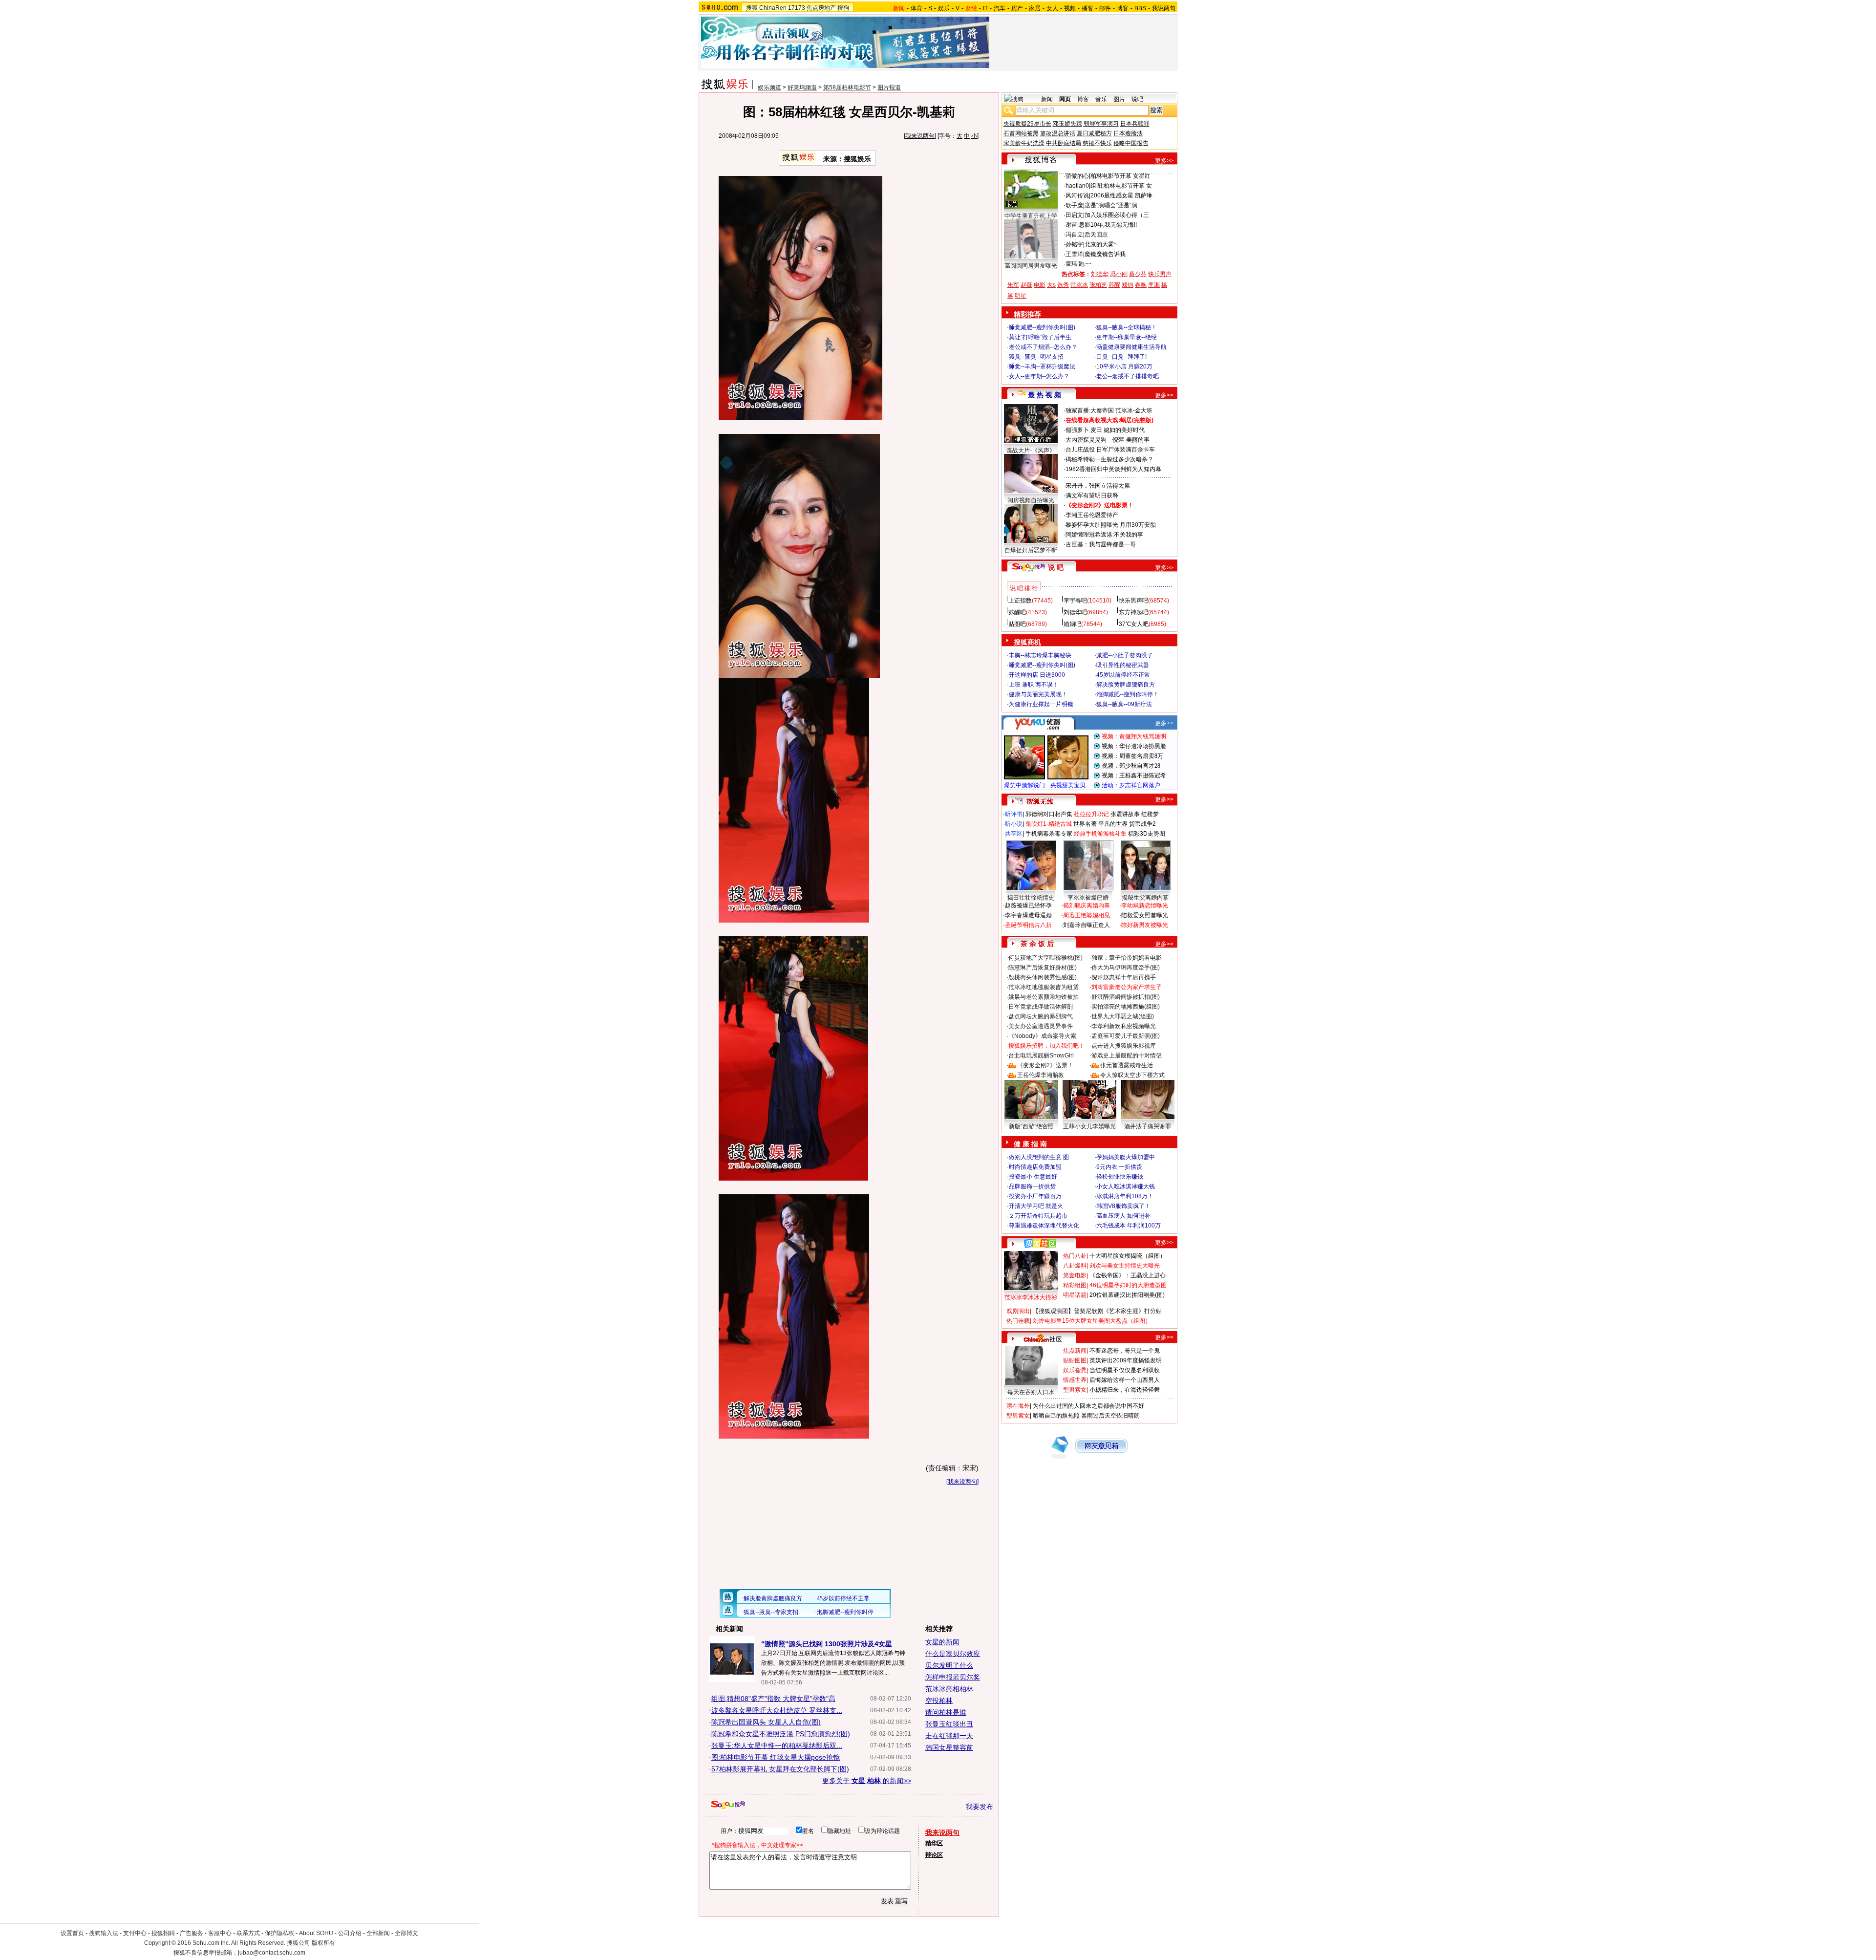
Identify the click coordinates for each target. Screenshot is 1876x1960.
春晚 (1141, 285)
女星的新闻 (942, 1642)
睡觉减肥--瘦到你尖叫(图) (1042, 327)
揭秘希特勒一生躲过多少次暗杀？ (1109, 459)
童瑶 (1071, 264)
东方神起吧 (1133, 612)
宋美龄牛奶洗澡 (1024, 143)
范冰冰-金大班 (1134, 410)
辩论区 (934, 1855)
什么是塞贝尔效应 (953, 1654)
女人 (1052, 8)
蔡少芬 (1138, 274)
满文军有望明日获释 (1092, 495)
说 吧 (1056, 567)
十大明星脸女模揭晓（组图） (1128, 1256)
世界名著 (1085, 824)
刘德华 (1100, 274)
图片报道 (889, 87)
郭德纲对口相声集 (1049, 814)
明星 (1021, 296)
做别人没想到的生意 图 (1039, 1157)
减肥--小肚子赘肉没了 (1125, 655)
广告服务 (192, 1933)
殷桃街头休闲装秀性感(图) (1043, 977)
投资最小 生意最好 (1033, 1177)
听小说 (1014, 824)
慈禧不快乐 (1097, 143)
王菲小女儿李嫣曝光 (1089, 1126)
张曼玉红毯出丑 (949, 1724)
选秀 (1063, 285)
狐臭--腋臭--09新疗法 (1124, 704)
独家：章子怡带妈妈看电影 (1127, 958)
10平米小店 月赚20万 (1124, 366)
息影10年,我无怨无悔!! (1108, 225)
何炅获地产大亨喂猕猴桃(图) (1045, 958)
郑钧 (1128, 285)
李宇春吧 (1075, 601)
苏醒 (1114, 285)
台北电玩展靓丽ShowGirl (1041, 1055)
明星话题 (1075, 1295)
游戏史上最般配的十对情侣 (1127, 1055)
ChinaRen (773, 8)
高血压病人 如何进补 (1123, 1216)
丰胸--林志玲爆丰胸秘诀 (1040, 655)
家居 (1035, 8)
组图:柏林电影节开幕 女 (1121, 186)
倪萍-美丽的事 (1131, 440)
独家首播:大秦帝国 (1090, 410)
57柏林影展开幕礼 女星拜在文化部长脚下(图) (780, 1769)
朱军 (1013, 285)
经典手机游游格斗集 (1100, 834)
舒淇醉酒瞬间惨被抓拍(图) (1126, 997)
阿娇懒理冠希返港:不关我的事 (1104, 535)
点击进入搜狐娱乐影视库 (1124, 1046)
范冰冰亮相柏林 (949, 1689)
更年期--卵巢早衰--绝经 (1127, 337)
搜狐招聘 (163, 1933)
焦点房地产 (821, 8)
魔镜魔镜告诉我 (1105, 254)
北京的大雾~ (1101, 244)
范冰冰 (1079, 285)
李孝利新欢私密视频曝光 (1124, 1026)
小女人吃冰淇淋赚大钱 (1126, 1186)
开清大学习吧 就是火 (1036, 1206)
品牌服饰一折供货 (1032, 1186)
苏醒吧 (1017, 612)
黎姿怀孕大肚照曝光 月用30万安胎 (1111, 525)
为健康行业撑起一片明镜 (1041, 704)
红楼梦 (1150, 814)
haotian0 (1077, 186)
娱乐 (944, 8)
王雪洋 (1074, 254)
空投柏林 (939, 1701)
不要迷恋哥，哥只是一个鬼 (1125, 1351)
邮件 (1105, 8)
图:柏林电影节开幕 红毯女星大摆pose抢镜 (776, 1757)
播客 (1087, 8)
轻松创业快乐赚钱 (1120, 1177)
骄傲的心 (1077, 176)
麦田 (1096, 430)
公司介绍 (350, 1933)
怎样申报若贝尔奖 (953, 1677)
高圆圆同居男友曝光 (1031, 266)
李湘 (1154, 285)
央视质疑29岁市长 (1027, 124)
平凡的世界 (1113, 824)
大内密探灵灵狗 (1086, 440)
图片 (1119, 99)
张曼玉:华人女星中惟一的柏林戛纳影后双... (777, 1745)
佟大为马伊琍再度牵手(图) (1126, 968)
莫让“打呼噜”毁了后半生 (1040, 337)
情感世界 (1075, 1380)
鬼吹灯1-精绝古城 (1049, 824)
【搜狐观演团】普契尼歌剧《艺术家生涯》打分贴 (1097, 1311)
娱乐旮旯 (1075, 1370)
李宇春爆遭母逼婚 (1028, 915)
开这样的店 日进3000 (1037, 675)
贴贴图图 (1075, 1360)
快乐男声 (1160, 274)
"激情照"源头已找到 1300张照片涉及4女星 (827, 1644)
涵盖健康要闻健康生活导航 (1131, 347)
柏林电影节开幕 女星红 (1120, 176)
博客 (1123, 8)
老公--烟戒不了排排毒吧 (1128, 376)
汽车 (1000, 8)
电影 (1040, 285)
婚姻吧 (1072, 624)
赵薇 (1026, 285)
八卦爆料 (1075, 1266)
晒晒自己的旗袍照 (1056, 1416)
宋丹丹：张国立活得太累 (1098, 486)
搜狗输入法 (104, 1933)
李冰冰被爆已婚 (1088, 898)
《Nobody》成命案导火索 (1042, 1036)
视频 (1070, 8)
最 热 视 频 (1045, 395)
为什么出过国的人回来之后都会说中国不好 (1088, 1406)
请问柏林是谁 (946, 1712)
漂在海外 (1018, 1406)
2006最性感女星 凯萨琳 (1121, 195)
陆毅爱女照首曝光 (1145, 915)
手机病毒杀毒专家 (1049, 834)
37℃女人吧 (1134, 624)
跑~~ (1085, 264)
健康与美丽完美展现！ (1038, 694)
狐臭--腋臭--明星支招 (1036, 357)
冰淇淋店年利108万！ (1125, 1196)
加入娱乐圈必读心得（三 (1117, 215)
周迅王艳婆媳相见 (1087, 915)
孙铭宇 (1074, 244)
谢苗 (1071, 225)
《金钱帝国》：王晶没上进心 (1128, 1275)
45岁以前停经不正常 (1123, 675)
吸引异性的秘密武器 (1123, 665)
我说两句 (1164, 8)
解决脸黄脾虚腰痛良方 (1126, 685)
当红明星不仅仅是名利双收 (1125, 1370)
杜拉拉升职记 (1091, 814)
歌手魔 (1074, 205)
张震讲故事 (1125, 814)
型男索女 (1075, 1390)
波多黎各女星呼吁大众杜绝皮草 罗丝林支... (777, 1710)
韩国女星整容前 (949, 1747)
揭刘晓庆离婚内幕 (1087, 905)
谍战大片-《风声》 (1031, 451)
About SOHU (316, 1933)
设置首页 (72, 1933)
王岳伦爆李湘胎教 (1041, 1075)
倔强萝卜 (1077, 430)
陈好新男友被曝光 (1145, 925)
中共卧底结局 (1064, 143)
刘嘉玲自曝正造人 (1087, 925)
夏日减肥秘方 (1094, 133)
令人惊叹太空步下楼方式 (1132, 1075)
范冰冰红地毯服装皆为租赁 (1044, 987)
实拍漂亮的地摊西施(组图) (1126, 1007)
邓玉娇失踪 (1067, 124)
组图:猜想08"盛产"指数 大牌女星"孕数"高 (773, 1699)
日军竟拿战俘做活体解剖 (1041, 1007)
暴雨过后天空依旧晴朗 (1110, 1416)
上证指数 (1020, 601)
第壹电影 (1075, 1275)
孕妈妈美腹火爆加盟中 (1126, 1157)
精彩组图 (1075, 1285)
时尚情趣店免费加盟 (1035, 1167)
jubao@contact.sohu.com (272, 1953)
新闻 (1047, 99)
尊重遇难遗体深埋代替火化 (1044, 1226)
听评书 (1014, 814)
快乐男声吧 (1133, 601)
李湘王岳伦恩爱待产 (1092, 515)
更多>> (1164, 161)
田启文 (1074, 215)
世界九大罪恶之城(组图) (1123, 1016)
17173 (797, 8)
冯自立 (1074, 235)
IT (985, 8)
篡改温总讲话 (1058, 133)
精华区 (934, 1843)
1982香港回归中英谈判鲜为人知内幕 (1113, 469)
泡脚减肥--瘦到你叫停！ (1128, 694)
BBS (1140, 8)
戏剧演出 (1018, 1311)
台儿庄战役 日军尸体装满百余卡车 (1110, 450)
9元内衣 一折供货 (1119, 1167)
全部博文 (406, 1933)
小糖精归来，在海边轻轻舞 (1125, 1390)
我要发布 (980, 1807)
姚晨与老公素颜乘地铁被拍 (1044, 997)
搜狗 (843, 8)
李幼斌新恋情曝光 (1145, 905)
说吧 (1137, 99)
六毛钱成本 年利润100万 (1129, 1226)
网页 (1065, 99)
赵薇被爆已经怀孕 (1028, 905)
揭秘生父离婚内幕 (1145, 898)
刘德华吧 (1075, 612)
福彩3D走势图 (1147, 834)
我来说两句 (920, 136)
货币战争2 (1142, 824)
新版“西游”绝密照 (1031, 1126)
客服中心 (220, 1933)
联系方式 (248, 1933)
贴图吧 (1017, 624)
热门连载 (1018, 1321)
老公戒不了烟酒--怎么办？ (1043, 347)
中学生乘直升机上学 (1031, 216)
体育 (917, 8)
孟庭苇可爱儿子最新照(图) (1126, 1036)
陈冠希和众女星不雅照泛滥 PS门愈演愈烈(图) (781, 1734)
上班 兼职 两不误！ (1034, 685)
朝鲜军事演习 (1101, 124)
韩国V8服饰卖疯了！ (1123, 1206)
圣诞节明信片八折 (1028, 925)
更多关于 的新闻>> (867, 1781)
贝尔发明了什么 (949, 1665)
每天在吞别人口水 (1031, 1392)
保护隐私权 (279, 1933)
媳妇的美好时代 (1124, 430)
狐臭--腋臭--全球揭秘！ (1127, 327)
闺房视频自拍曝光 (1031, 500)
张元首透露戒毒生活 (1127, 1065)
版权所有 (323, 1943)
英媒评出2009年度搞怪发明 (1126, 1360)
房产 (1017, 8)
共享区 (1014, 834)
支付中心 (135, 1933)
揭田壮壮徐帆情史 (1031, 898)
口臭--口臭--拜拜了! (1121, 357)
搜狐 (752, 8)
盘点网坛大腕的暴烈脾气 (1041, 1016)
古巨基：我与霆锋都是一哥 (1101, 544)
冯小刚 (1119, 274)
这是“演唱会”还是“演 (1111, 205)
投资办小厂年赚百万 (1035, 1196)
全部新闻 (378, 1933)
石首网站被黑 (1021, 133)
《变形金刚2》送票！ (1045, 1065)
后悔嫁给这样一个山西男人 (1125, 1380)
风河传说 (1077, 195)
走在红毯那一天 (949, 1736)
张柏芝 (1098, 285)
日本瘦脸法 (1128, 133)
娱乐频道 (769, 87)
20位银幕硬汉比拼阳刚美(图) (1127, 1295)
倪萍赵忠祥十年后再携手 (1124, 977)
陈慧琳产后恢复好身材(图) (1043, 968)
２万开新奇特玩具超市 (1038, 1216)
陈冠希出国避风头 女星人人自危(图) (766, 1722)
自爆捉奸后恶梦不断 (1031, 550)
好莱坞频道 (802, 87)
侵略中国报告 (1131, 143)
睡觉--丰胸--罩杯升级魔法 (1042, 366)
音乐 (1101, 99)
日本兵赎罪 (1135, 124)
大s (1051, 285)
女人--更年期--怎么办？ (1039, 376)
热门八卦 (1075, 1256)
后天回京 (1096, 235)
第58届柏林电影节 (847, 87)
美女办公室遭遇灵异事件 (1041, 1026)
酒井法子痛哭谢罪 (1148, 1126)
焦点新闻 (1075, 1351)
